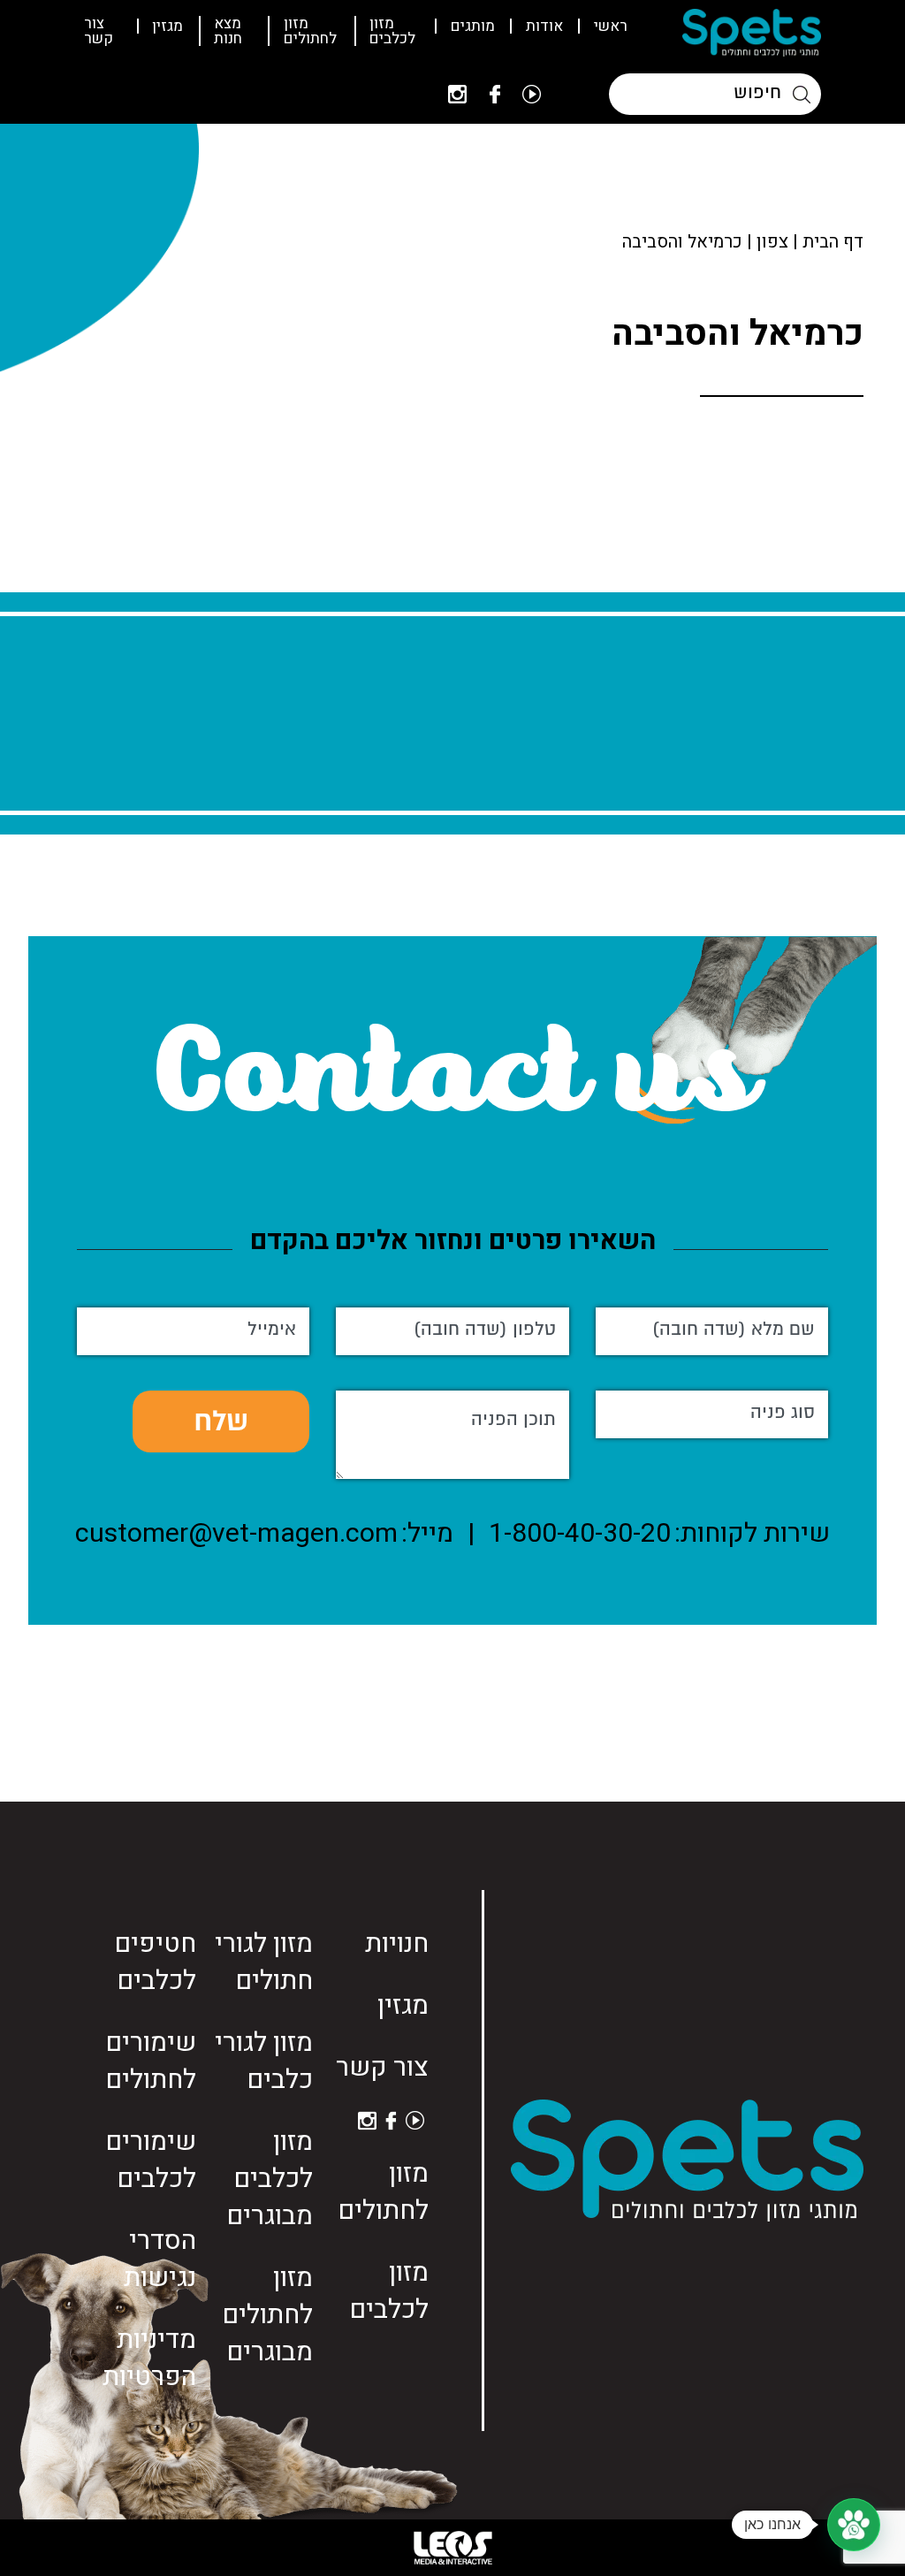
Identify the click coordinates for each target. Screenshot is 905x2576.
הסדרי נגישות (160, 2260)
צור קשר (99, 31)
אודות (544, 26)
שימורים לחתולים (151, 2062)
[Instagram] (457, 94)
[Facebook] (495, 94)
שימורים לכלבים (151, 2161)
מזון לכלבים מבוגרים (270, 2179)
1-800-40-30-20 (580, 1534)
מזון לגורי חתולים (264, 1962)
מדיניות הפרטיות (149, 2359)
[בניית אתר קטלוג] (452, 2548)
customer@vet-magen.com (236, 1534)
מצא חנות (228, 31)
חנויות (397, 1944)
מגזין (167, 26)
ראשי (611, 26)
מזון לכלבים (392, 31)
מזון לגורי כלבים (264, 2062)
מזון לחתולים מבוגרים (267, 2315)
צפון (772, 242)
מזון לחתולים (310, 31)
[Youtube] (532, 94)
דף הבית (833, 242)
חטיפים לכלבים (155, 1962)
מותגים (473, 26)
